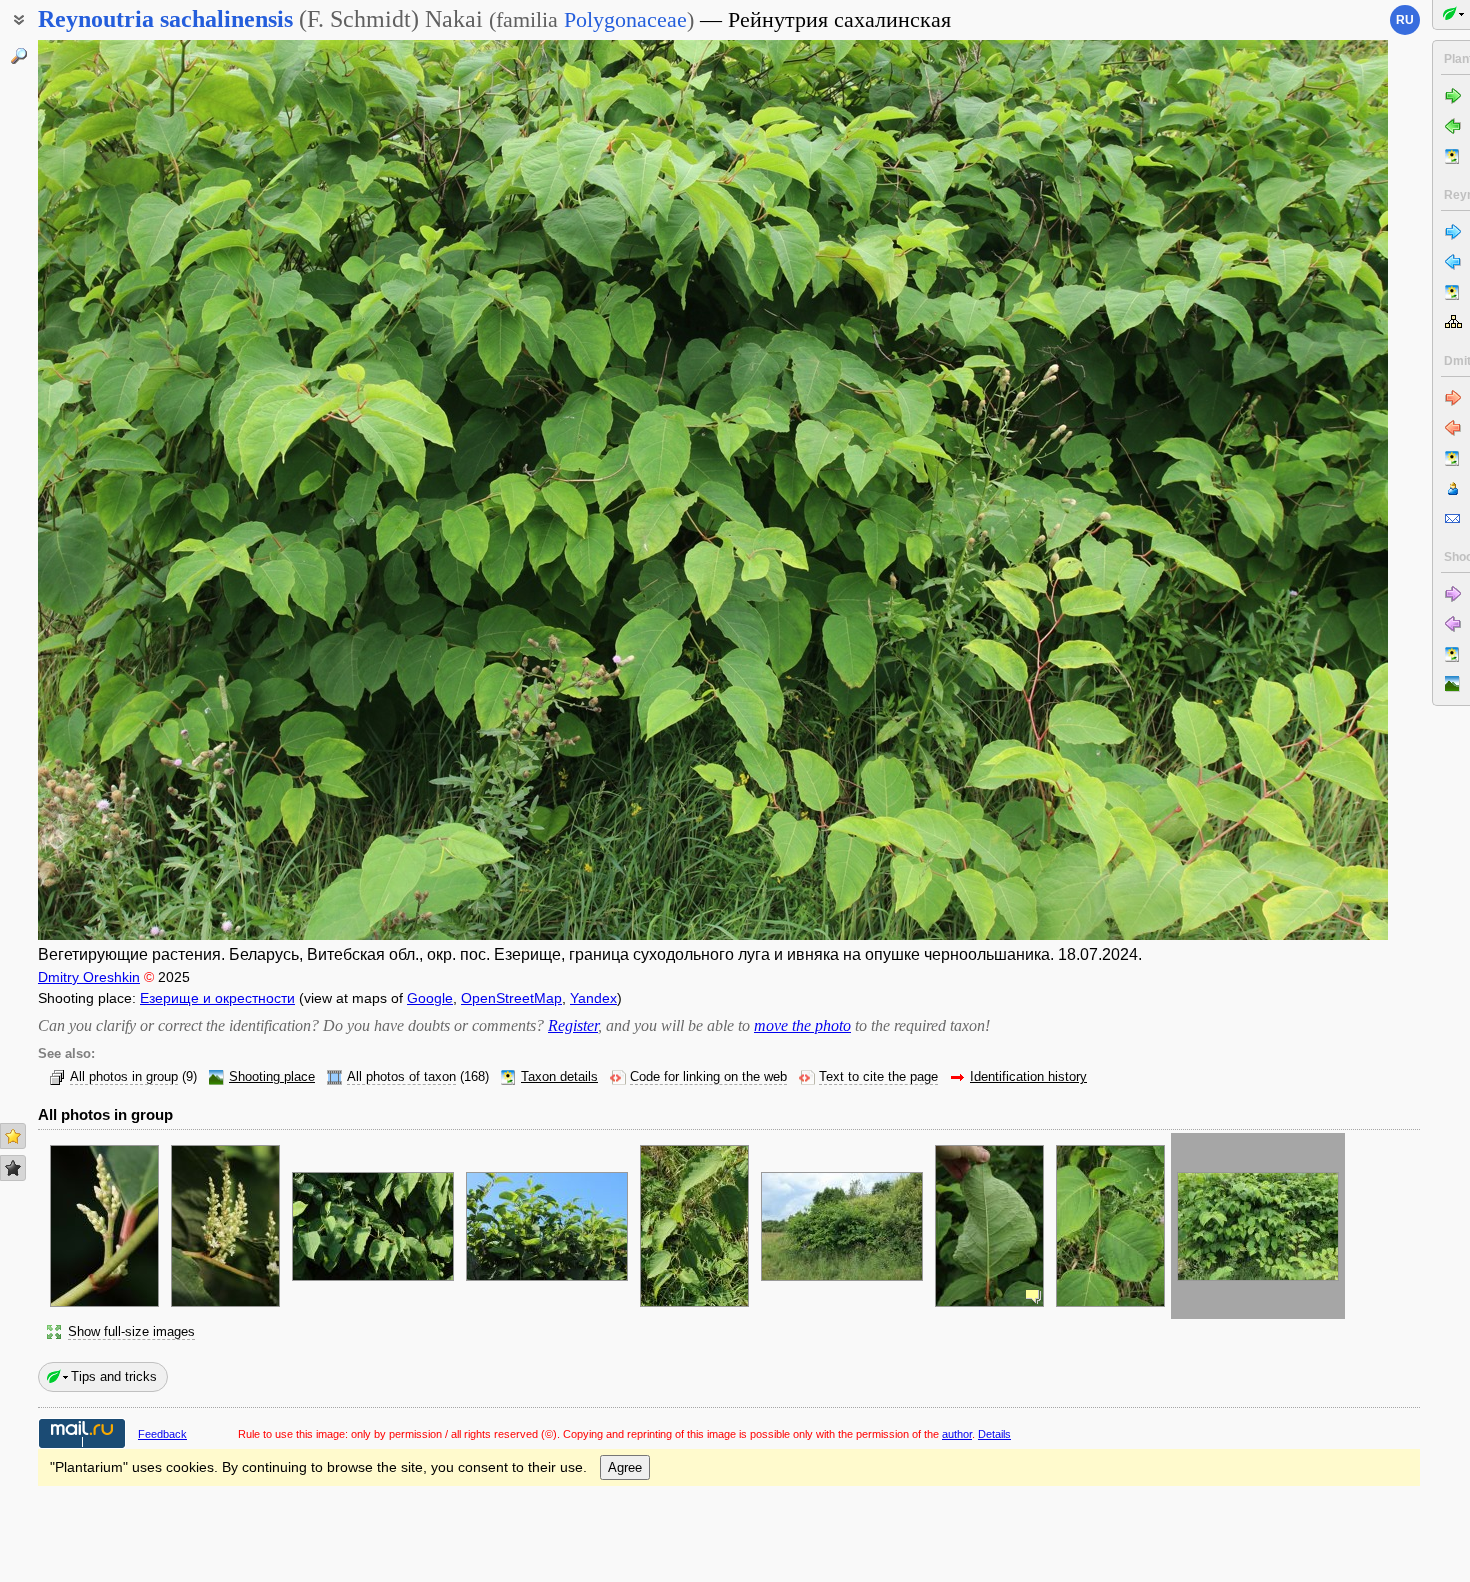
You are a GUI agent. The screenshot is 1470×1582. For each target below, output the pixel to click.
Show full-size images (131, 1332)
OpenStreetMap (511, 998)
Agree (625, 1467)
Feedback (162, 1434)
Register (573, 1025)
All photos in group (124, 1077)
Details (994, 1434)
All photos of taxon (401, 1077)
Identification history (1028, 1077)
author (957, 1434)
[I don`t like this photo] (13, 1168)
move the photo (802, 1025)
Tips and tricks (114, 1376)
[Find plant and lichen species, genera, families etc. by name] (19, 56)
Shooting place (272, 1077)
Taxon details (559, 1077)
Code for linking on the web (708, 1077)
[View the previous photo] (178, 490)
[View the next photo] (1248, 490)
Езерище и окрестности (217, 998)
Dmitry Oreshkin (89, 977)
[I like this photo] (13, 1136)
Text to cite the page (878, 1077)
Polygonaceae (625, 19)
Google (430, 998)
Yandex (593, 998)
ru (1405, 20)
